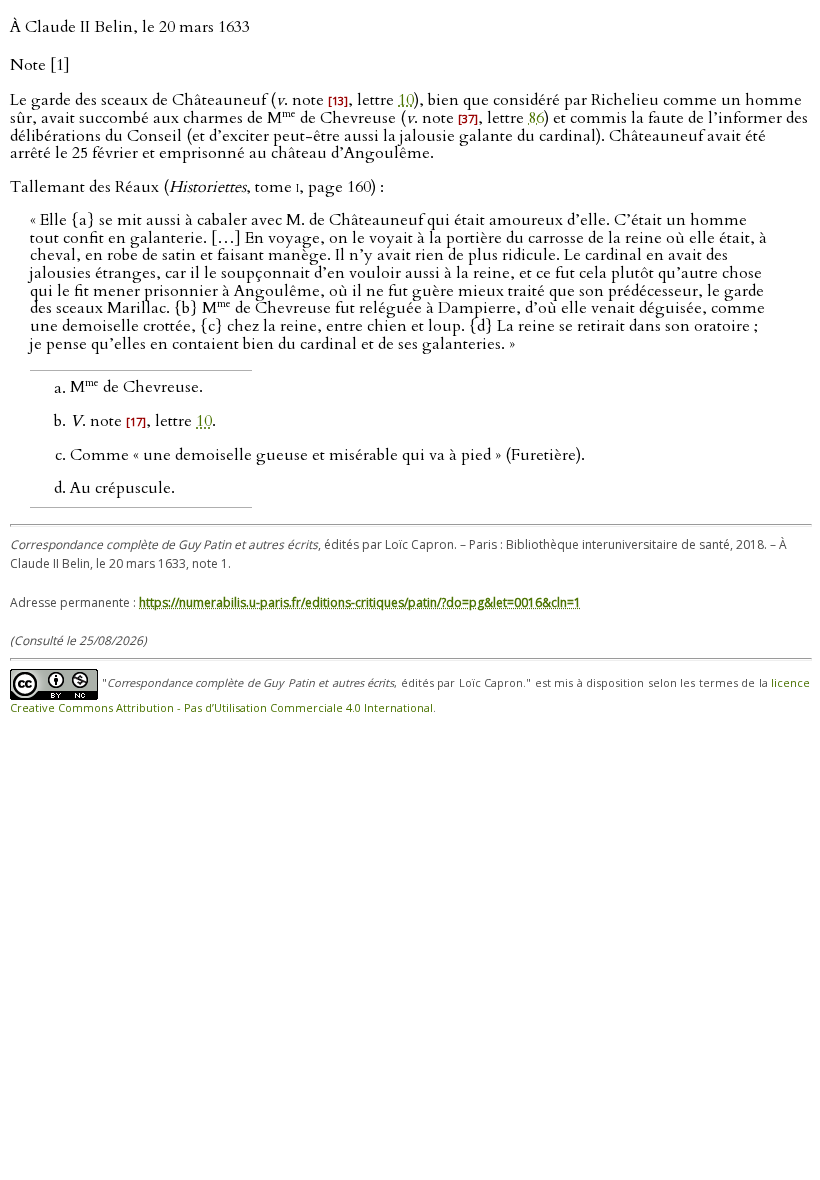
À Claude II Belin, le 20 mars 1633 (130, 27)
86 (536, 118)
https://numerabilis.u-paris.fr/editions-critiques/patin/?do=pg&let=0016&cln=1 (360, 602)
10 (406, 100)
